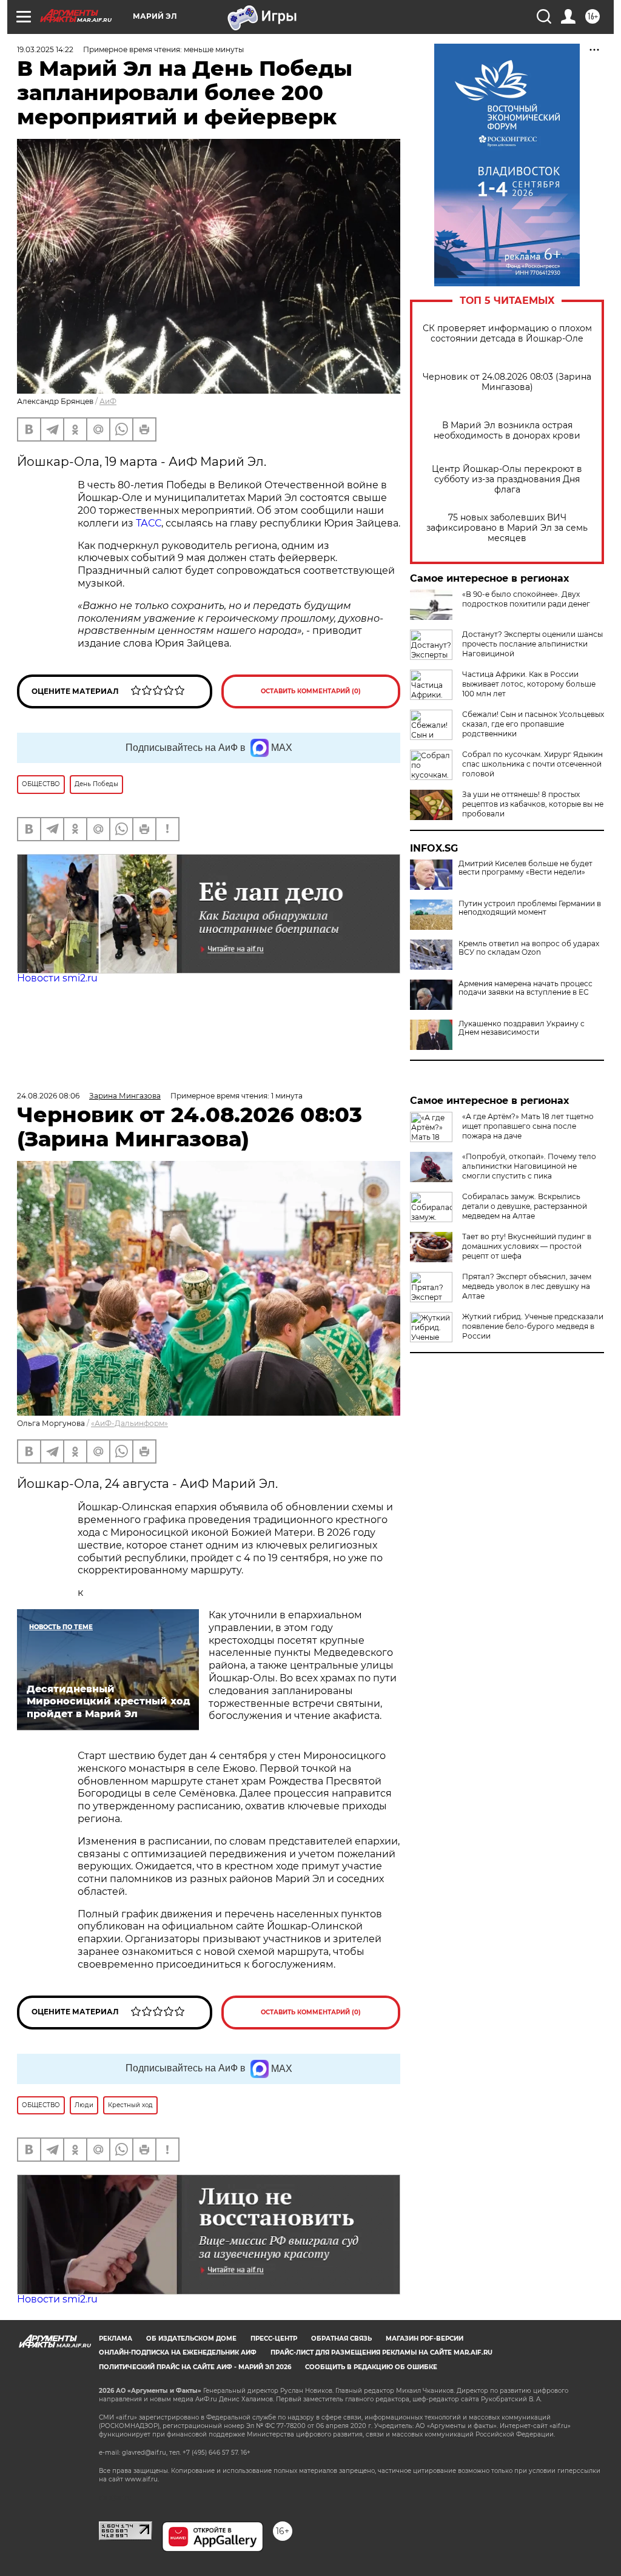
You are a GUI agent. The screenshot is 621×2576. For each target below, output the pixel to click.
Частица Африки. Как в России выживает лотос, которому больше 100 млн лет (529, 684)
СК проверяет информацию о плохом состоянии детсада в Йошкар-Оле (507, 334)
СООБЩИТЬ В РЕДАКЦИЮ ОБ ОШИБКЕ (371, 2367)
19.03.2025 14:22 (45, 49)
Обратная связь (341, 2339)
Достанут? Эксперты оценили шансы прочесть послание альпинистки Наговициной (532, 644)
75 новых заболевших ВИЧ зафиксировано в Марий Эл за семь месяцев (507, 528)
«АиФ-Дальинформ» (129, 1423)
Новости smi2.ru (57, 978)
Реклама (116, 2339)
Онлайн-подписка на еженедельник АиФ (178, 2352)
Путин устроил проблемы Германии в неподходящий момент (530, 908)
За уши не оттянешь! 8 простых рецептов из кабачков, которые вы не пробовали (533, 804)
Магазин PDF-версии (425, 2339)
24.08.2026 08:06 (48, 1096)
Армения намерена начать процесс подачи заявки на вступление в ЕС (525, 988)
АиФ (108, 401)
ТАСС (149, 523)
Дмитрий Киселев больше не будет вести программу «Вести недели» (525, 868)
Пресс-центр (274, 2339)
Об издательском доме (191, 2339)
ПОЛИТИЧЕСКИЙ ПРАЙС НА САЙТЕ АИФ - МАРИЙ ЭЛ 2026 (195, 2367)
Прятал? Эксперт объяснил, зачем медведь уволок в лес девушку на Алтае (527, 1286)
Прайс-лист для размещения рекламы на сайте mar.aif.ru (381, 2352)
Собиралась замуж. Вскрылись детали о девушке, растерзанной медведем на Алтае (525, 1206)
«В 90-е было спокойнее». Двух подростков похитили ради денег (526, 599)
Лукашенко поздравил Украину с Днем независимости (522, 1028)
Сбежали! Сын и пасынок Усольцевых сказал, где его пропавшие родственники (533, 724)
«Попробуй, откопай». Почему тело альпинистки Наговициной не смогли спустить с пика (529, 1166)
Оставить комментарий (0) (311, 691)
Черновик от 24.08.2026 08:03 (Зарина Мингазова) (507, 382)
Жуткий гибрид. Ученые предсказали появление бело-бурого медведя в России (533, 1326)
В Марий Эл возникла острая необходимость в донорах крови (507, 431)
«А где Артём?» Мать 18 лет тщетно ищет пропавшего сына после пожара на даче (528, 1126)
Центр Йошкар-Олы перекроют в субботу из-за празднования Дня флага (507, 479)
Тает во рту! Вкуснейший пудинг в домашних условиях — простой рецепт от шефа (527, 1246)
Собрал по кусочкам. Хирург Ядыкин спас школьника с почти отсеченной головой (532, 764)
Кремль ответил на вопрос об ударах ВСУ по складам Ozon (529, 948)
